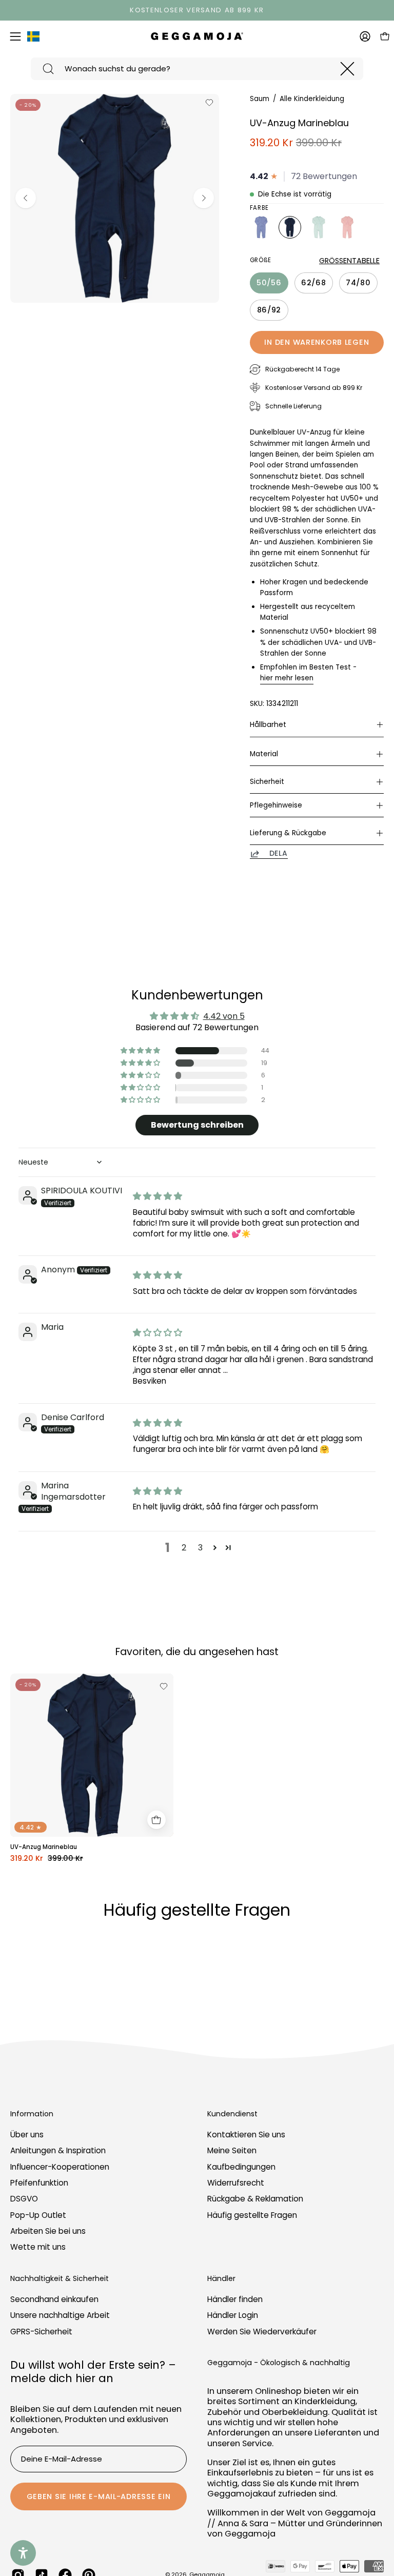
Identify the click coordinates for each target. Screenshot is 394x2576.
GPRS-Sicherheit (41, 2332)
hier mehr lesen (287, 678)
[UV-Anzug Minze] (319, 227)
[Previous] (26, 198)
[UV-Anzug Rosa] (347, 227)
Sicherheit (267, 782)
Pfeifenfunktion (39, 2183)
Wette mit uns (38, 2247)
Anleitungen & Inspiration (58, 2151)
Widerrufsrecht (236, 2183)
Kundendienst (232, 2114)
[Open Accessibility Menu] (23, 2553)
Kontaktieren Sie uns (246, 2135)
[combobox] (197, 69)
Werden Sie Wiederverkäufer (262, 2332)
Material (264, 754)
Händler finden (235, 2299)
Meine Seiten (232, 2151)
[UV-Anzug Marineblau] (290, 227)
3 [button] (200, 1548)
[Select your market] (33, 38)
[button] (141, 1051)
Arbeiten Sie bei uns (48, 2231)
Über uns (27, 2135)
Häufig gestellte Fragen (252, 2215)
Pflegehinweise (276, 805)
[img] (157, 1196)
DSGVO (24, 2199)
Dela (279, 854)
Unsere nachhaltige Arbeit (60, 2315)
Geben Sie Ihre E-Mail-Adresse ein (99, 2496)
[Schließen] (347, 69)
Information (32, 2114)
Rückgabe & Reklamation (255, 2199)
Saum (260, 99)
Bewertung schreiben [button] (197, 1125)
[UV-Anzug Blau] (261, 227)
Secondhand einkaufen (54, 2299)
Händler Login (233, 2315)
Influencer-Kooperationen (60, 2167)
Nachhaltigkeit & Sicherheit (60, 2279)
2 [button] (184, 1548)
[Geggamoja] (197, 36)
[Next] (204, 198)
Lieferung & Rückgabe (288, 833)
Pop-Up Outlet (38, 2215)
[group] (197, 10)
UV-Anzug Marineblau (44, 1847)
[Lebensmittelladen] (156, 1820)
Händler (221, 2279)
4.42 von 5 (224, 1016)
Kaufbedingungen (241, 2167)
